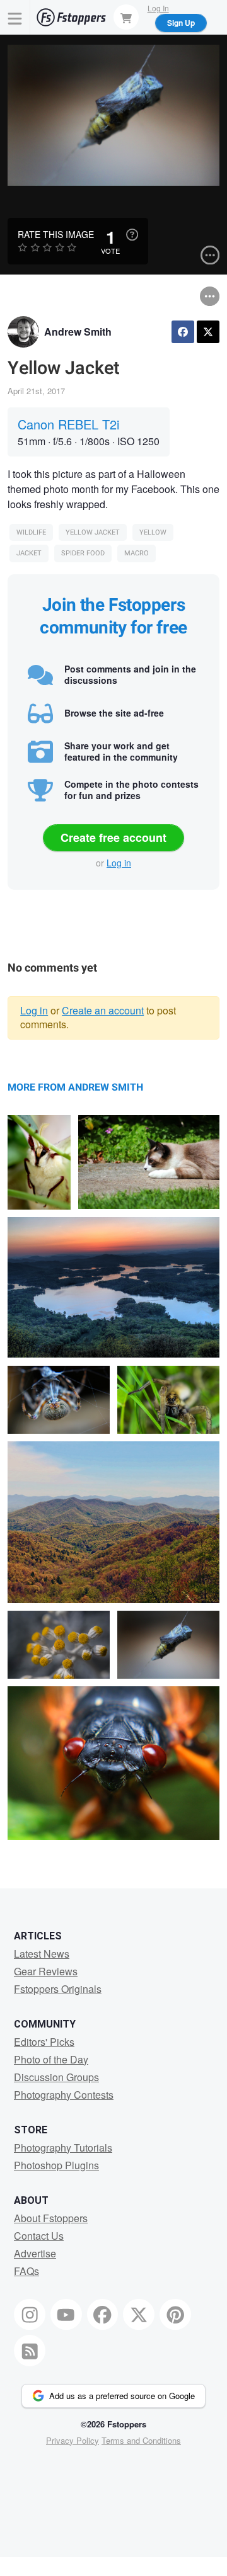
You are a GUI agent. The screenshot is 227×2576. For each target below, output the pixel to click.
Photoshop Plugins (56, 2165)
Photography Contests (64, 2095)
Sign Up (181, 23)
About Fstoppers (51, 2218)
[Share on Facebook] (183, 332)
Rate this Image (56, 234)
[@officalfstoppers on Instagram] (30, 2315)
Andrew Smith (78, 332)
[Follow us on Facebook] (103, 2315)
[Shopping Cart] (126, 17)
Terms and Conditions (141, 2440)
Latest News (42, 1954)
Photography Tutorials (63, 2148)
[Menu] (15, 17)
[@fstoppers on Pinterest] (175, 2315)
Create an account (103, 1010)
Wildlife (31, 532)
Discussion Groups (56, 2077)
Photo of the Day (51, 2059)
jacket (29, 553)
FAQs (26, 2271)
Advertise (35, 2253)
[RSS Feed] (30, 2351)
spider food (83, 553)
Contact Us (39, 2236)
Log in (119, 863)
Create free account (113, 837)
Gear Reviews (46, 1971)
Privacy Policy (73, 2440)
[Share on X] (208, 332)
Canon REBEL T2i (68, 424)
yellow (153, 532)
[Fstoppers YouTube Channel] (66, 2315)
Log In (158, 8)
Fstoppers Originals (58, 1989)
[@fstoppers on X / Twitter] (139, 2315)
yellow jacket (93, 532)
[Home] (71, 17)
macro (137, 553)
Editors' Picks (44, 2042)
